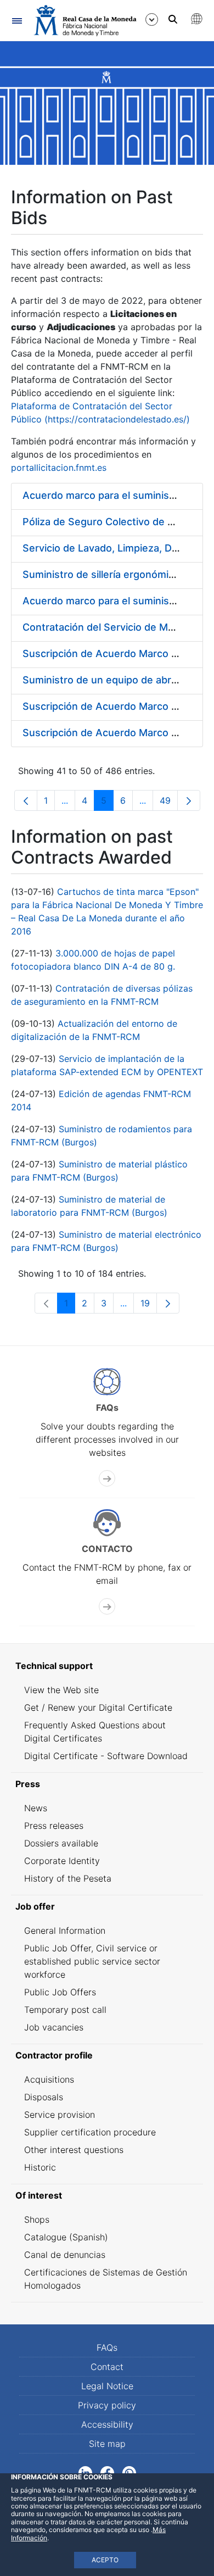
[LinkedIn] (85, 2472)
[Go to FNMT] (85, 21)
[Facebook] (107, 2472)
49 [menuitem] (169, 803)
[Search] (173, 19)
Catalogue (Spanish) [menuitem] (66, 2237)
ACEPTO (105, 2560)
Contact (107, 2367)
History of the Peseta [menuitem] (68, 1878)
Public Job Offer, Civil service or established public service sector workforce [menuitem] (92, 1961)
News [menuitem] (36, 1808)
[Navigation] (17, 21)
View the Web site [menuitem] (61, 1690)
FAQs (107, 2347)
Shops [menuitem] (37, 2219)
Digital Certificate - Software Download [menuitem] (106, 1756)
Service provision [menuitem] (60, 2115)
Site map (107, 2444)
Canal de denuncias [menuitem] (65, 2255)
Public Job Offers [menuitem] (60, 1992)
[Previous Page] (26, 800)
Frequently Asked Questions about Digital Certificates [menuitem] (95, 1732)
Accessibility (107, 2424)
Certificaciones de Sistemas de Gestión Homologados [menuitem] (106, 2279)
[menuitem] (107, 1666)
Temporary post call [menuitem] (65, 2010)
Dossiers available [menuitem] (61, 1843)
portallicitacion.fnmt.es (59, 468)
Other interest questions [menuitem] (74, 2150)
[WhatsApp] (129, 2472)
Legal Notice (107, 2386)
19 (149, 1306)
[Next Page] (189, 800)
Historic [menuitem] (40, 2167)
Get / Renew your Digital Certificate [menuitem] (98, 1707)
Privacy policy (107, 2405)
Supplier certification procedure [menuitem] (90, 2132)
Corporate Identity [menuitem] (62, 1861)
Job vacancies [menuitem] (54, 2027)
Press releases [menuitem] (54, 1826)
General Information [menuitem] (65, 1930)
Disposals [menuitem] (44, 2097)
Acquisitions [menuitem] (49, 2079)
